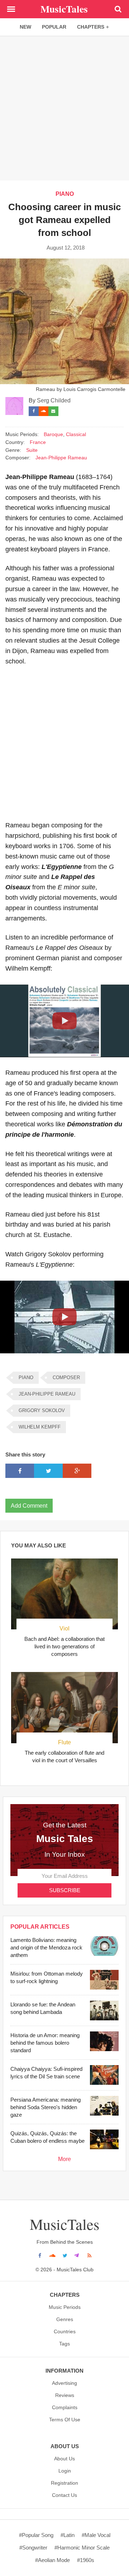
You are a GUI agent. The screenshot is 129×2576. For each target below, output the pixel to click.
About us (64, 2459)
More (64, 2159)
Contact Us (64, 2495)
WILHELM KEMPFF (40, 1427)
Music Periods (65, 2307)
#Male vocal (96, 2535)
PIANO (65, 194)
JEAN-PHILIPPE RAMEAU (47, 1394)
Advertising (64, 2383)
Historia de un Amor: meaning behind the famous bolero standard (45, 2043)
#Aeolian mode (52, 2560)
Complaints (65, 2407)
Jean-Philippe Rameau (61, 458)
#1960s (86, 2560)
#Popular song (36, 2535)
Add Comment (29, 1506)
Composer (66, 1378)
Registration (64, 2483)
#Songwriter (33, 2548)
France (38, 442)
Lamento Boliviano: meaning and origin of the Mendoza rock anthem (46, 1947)
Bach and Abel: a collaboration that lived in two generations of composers (64, 1646)
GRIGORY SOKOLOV (42, 1410)
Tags (64, 2344)
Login (65, 2471)
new (25, 27)
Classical (76, 434)
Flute (64, 1742)
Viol (64, 1628)
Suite (32, 450)
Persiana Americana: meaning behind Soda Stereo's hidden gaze (46, 2107)
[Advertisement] (64, 108)
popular (54, 27)
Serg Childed (54, 400)
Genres (65, 2319)
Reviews (65, 2395)
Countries (65, 2331)
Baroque (53, 434)
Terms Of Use (65, 2420)
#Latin (68, 2535)
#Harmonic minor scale (82, 2548)
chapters (91, 27)
